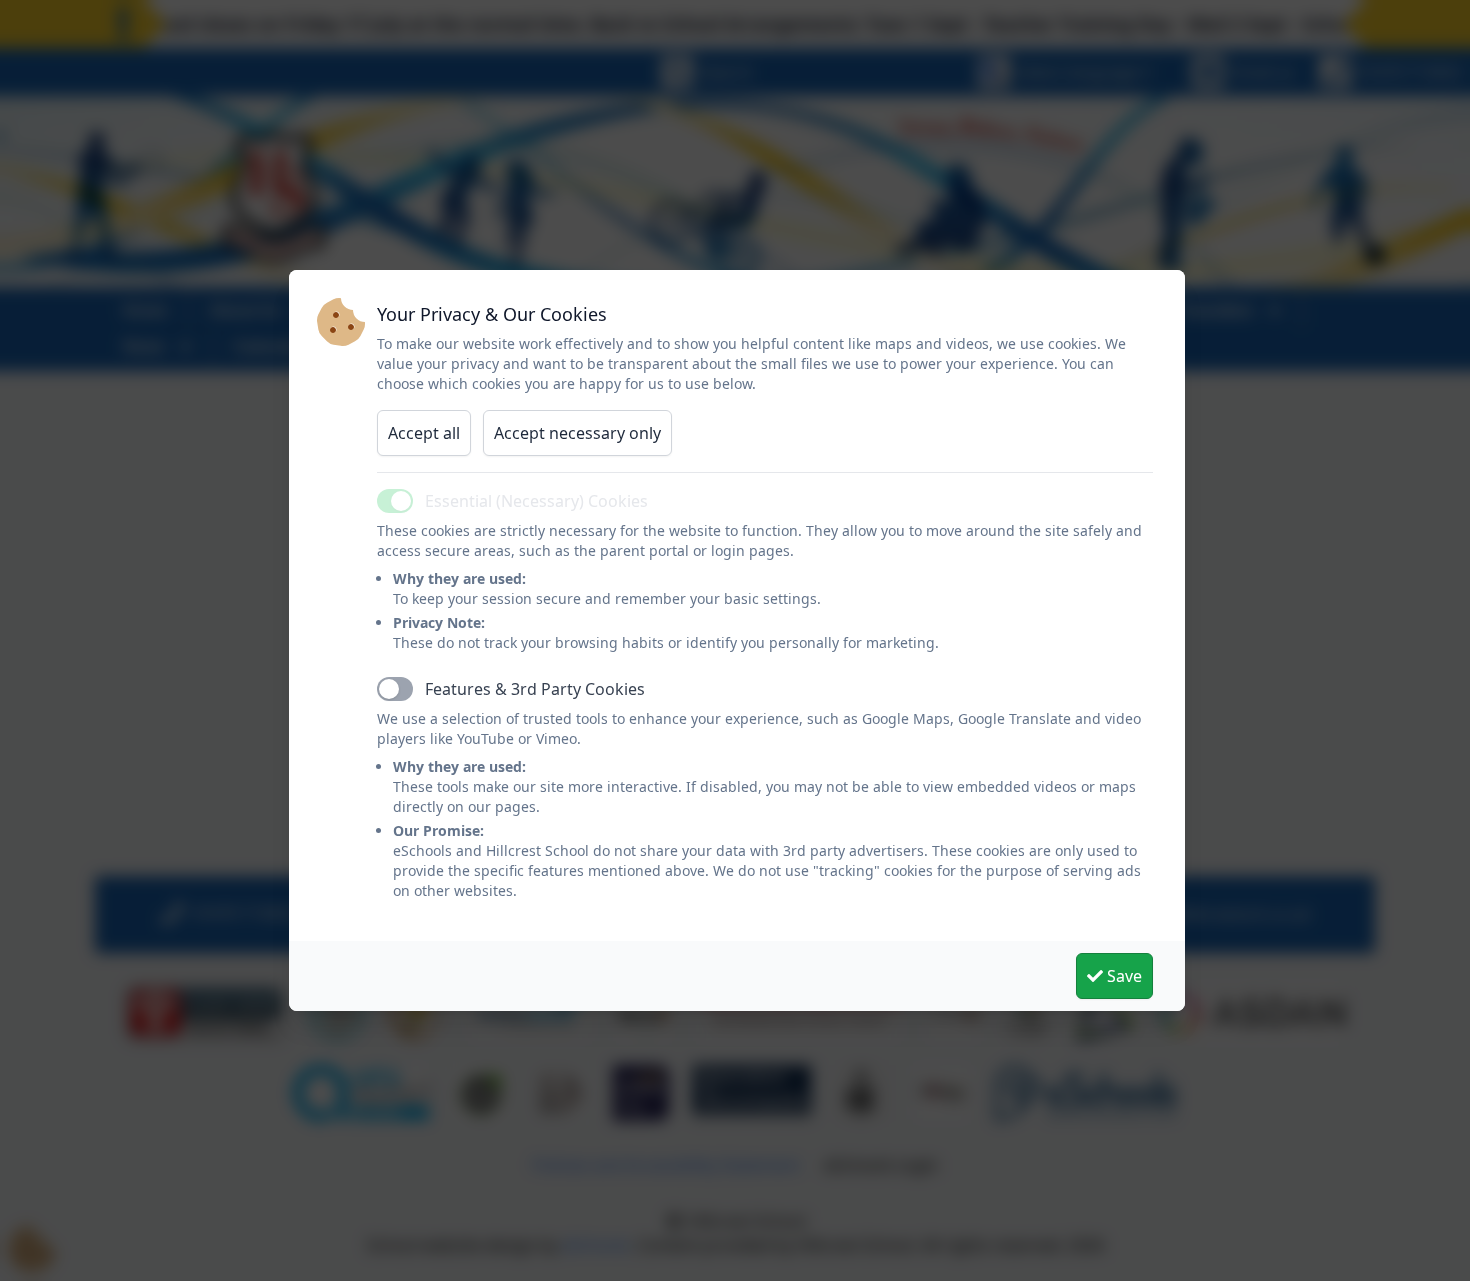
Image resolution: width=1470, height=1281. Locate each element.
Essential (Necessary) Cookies (536, 501)
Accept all (424, 433)
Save (1122, 976)
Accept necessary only (577, 433)
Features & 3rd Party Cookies (535, 689)
